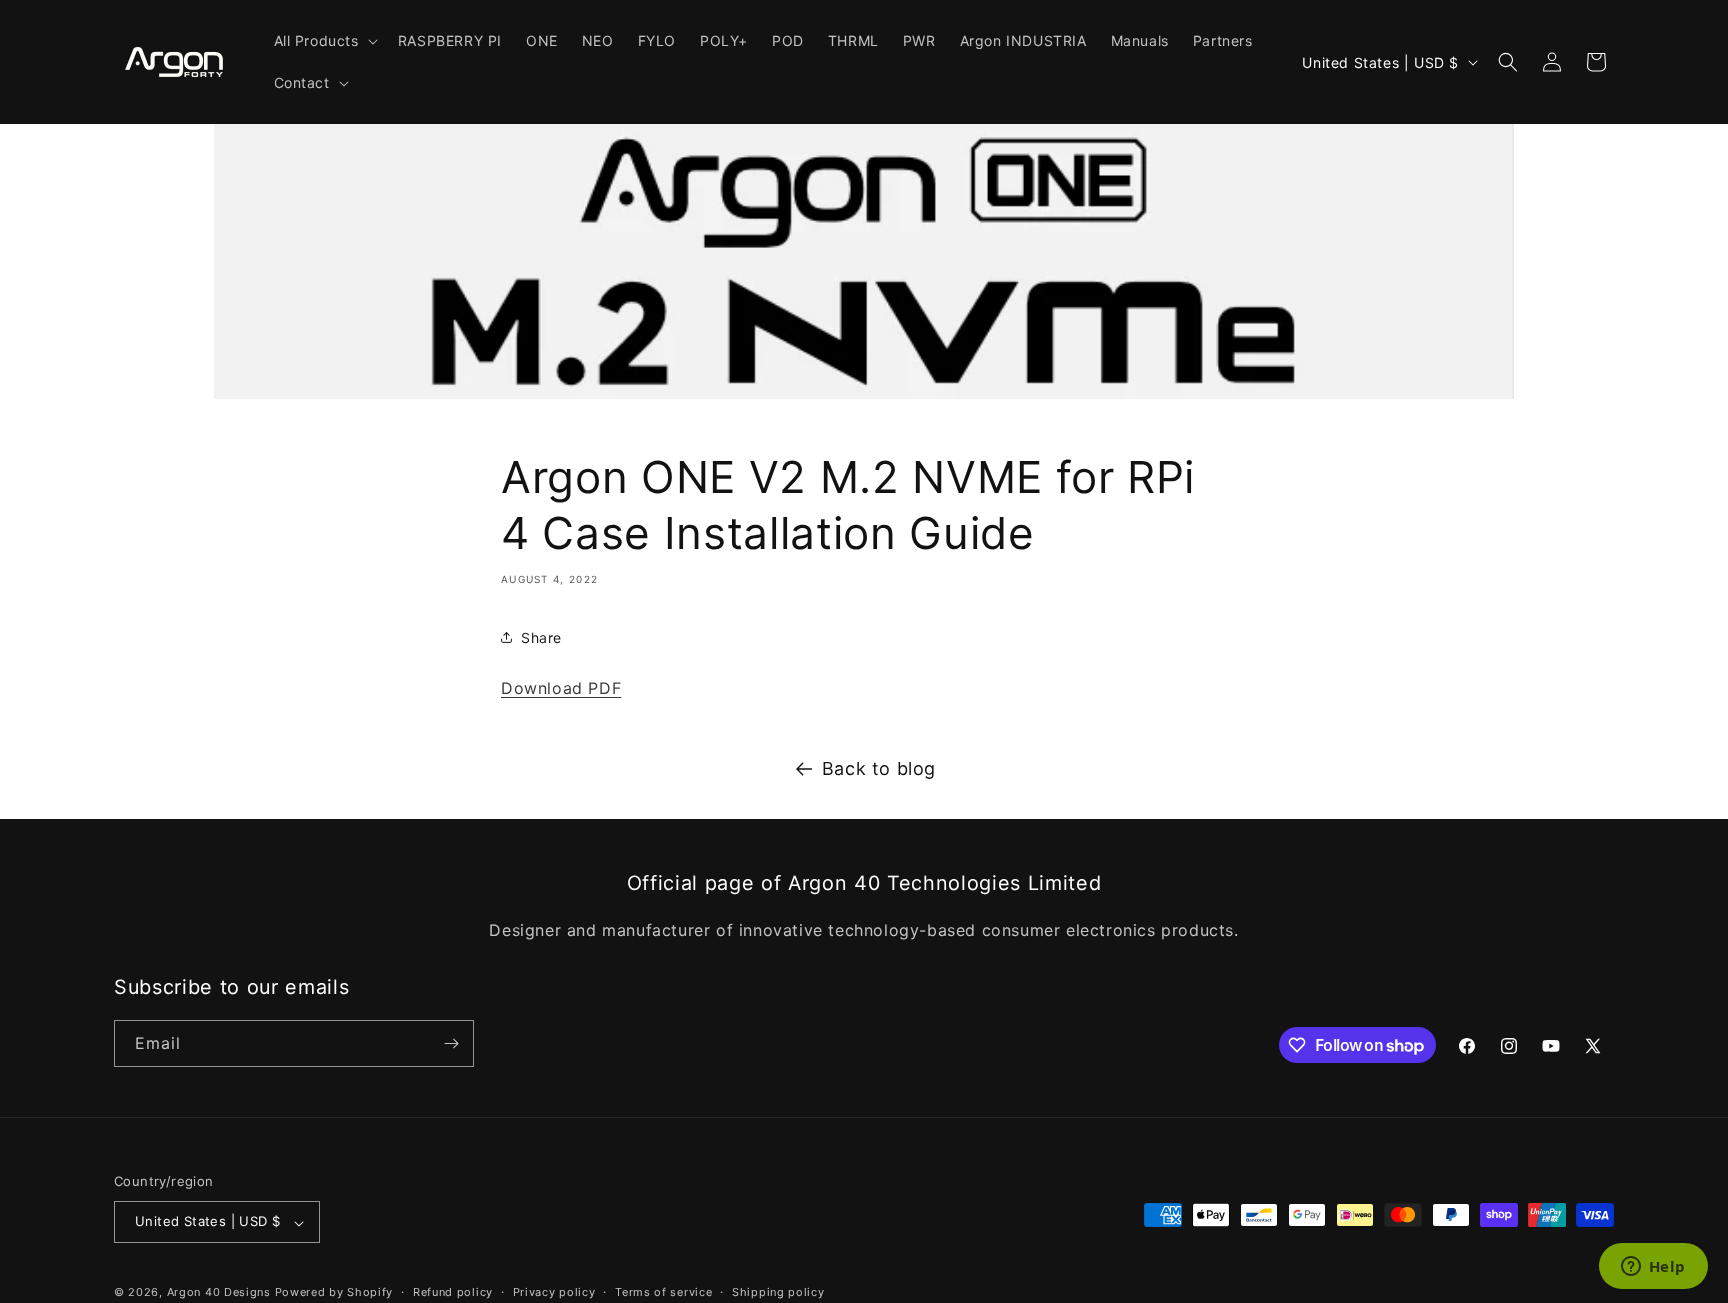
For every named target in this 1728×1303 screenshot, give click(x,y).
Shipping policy (778, 1292)
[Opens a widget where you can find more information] (1653, 1268)
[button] (324, 41)
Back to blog (879, 768)
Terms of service (663, 1292)
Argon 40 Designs (219, 1293)
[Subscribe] (451, 1043)
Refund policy (453, 1292)
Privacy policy (554, 1292)
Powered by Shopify (334, 1293)
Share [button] (541, 637)
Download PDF (561, 688)
